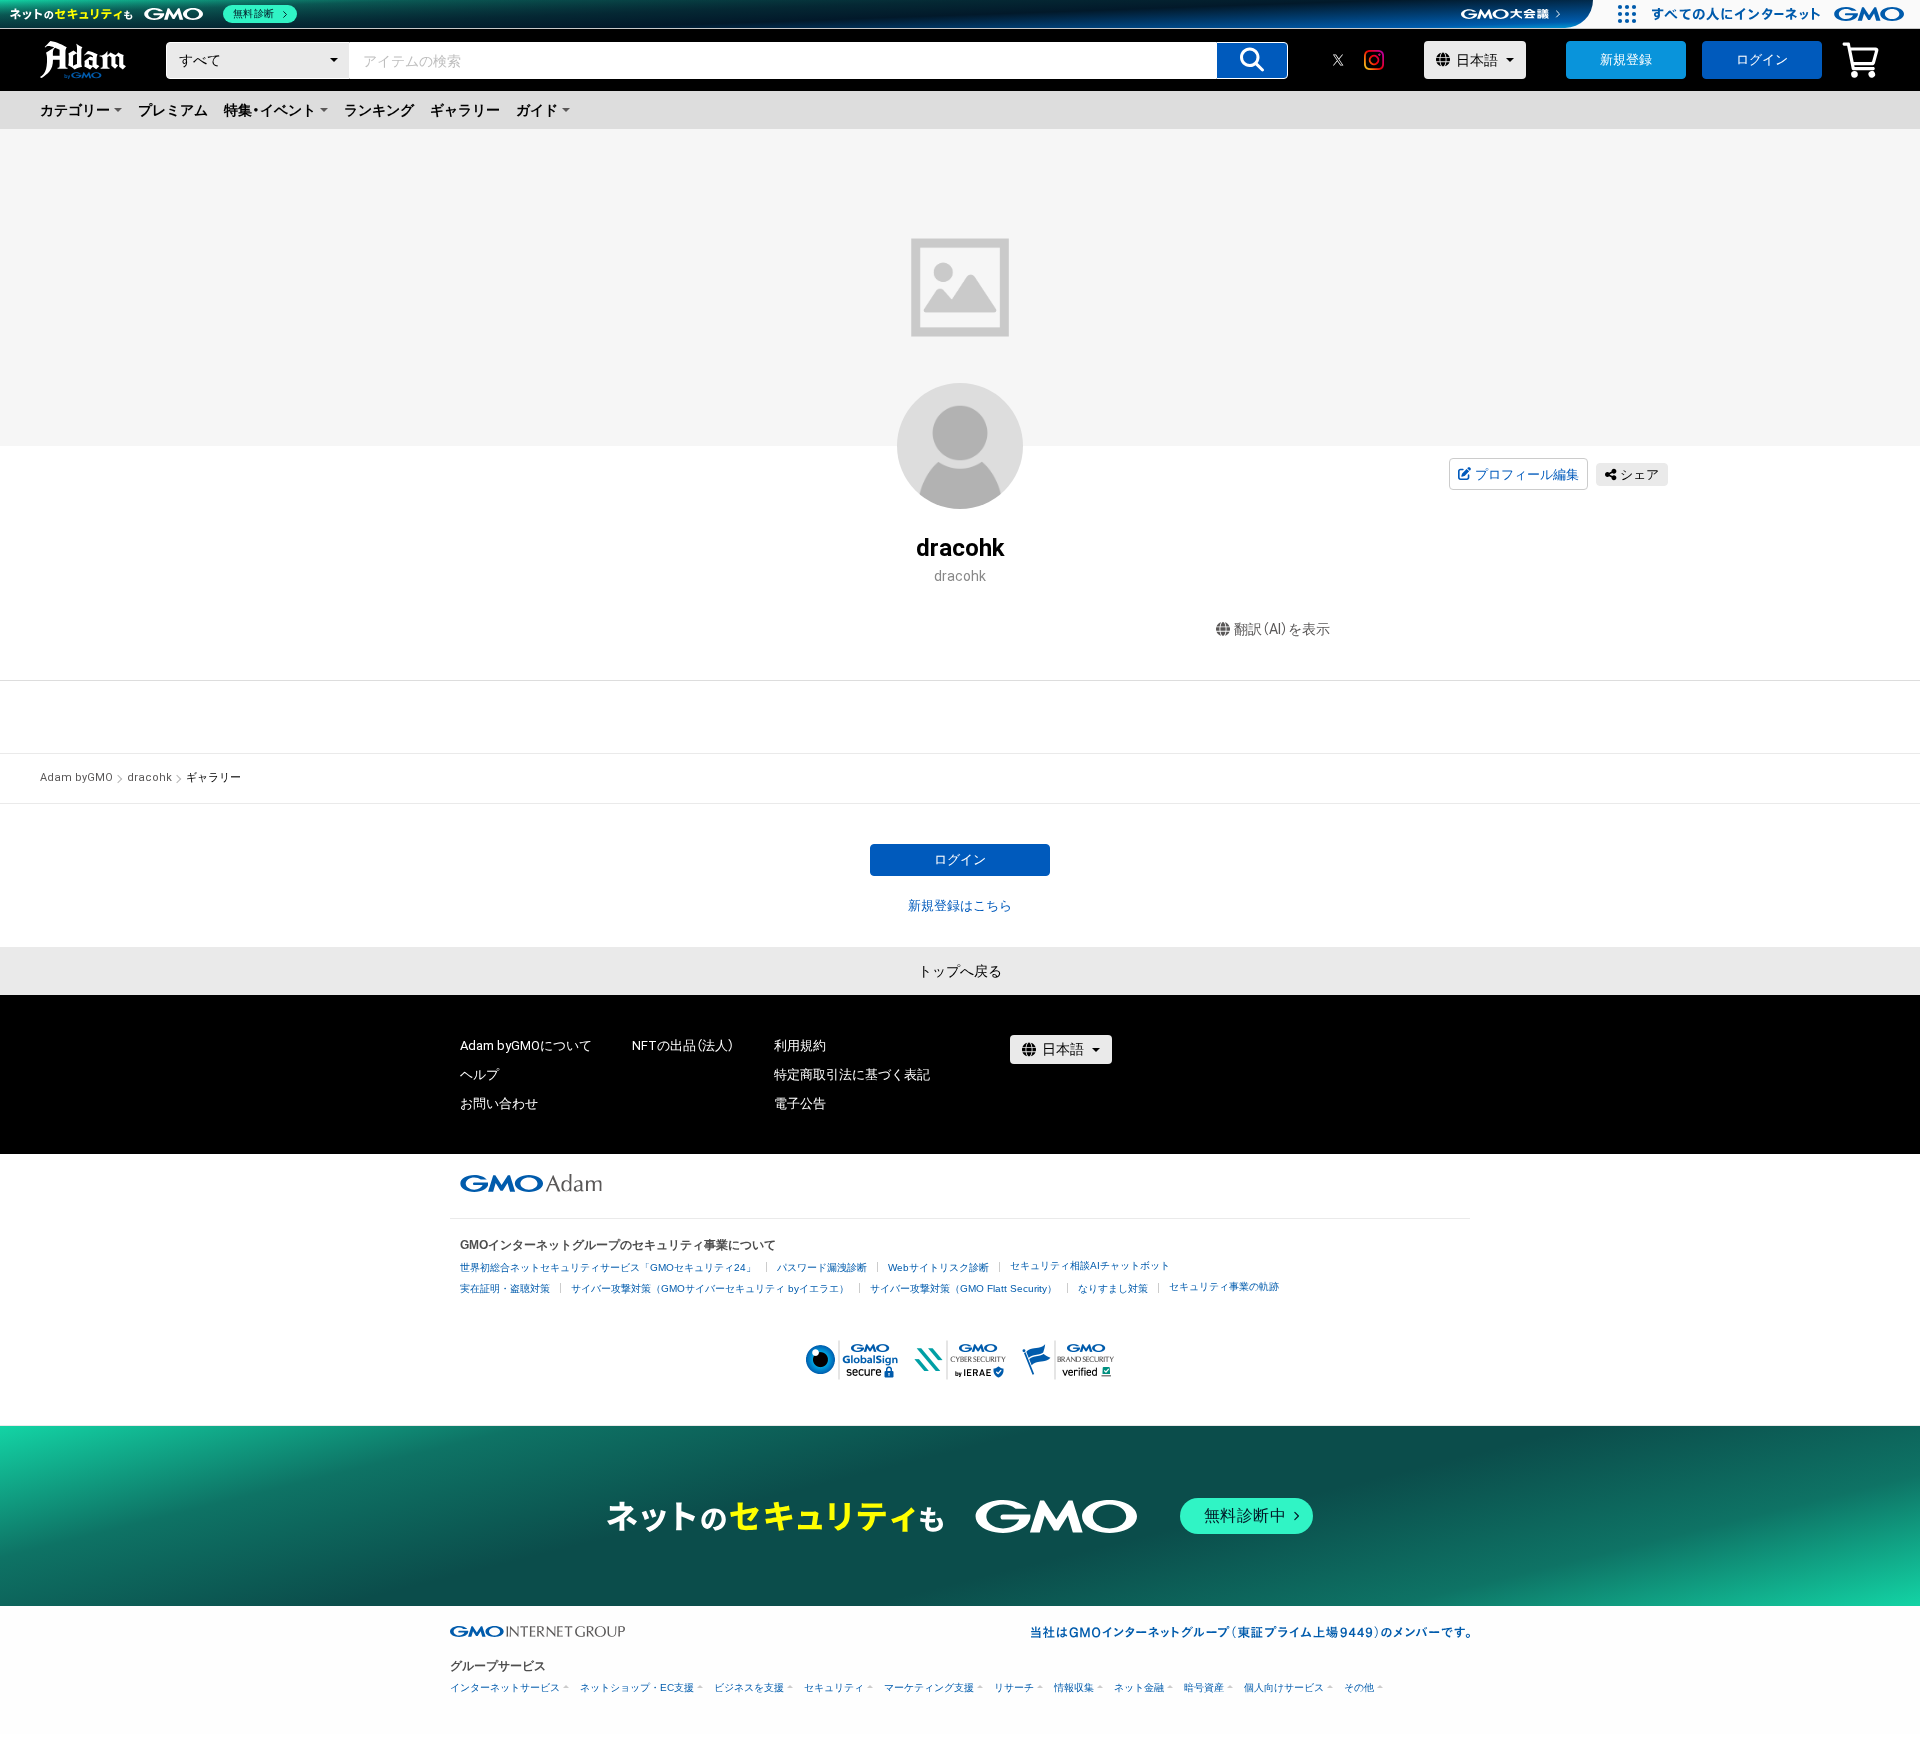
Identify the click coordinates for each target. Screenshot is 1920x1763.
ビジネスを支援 (749, 1687)
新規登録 (1626, 59)
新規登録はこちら (960, 905)
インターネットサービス (505, 1687)
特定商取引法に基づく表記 (852, 1074)
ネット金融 (1139, 1687)
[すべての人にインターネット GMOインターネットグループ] (1780, 14)
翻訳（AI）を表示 (1282, 629)
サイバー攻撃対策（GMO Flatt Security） (963, 1288)
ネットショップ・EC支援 (637, 1687)
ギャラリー (465, 110)
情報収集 (1074, 1687)
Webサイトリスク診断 (938, 1267)
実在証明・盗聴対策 (505, 1288)
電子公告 (800, 1103)
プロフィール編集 (1527, 474)
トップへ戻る (960, 971)
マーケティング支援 (929, 1687)
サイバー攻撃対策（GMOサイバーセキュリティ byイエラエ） (710, 1288)
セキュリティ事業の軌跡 (1224, 1286)
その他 (1359, 1687)
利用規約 (800, 1045)
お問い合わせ (499, 1103)
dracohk (149, 777)
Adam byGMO (76, 777)
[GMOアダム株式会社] (531, 1183)
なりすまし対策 (1113, 1288)
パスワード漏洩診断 (822, 1267)
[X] (1338, 60)
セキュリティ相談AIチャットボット (1090, 1265)
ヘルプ (479, 1074)
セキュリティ (834, 1687)
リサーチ (1014, 1687)
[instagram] (1374, 60)
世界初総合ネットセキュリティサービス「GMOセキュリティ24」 (608, 1267)
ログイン (1762, 59)
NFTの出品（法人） (683, 1045)
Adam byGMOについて (526, 1045)
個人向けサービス (1284, 1687)
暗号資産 (1204, 1687)
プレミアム (173, 110)
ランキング (379, 110)
